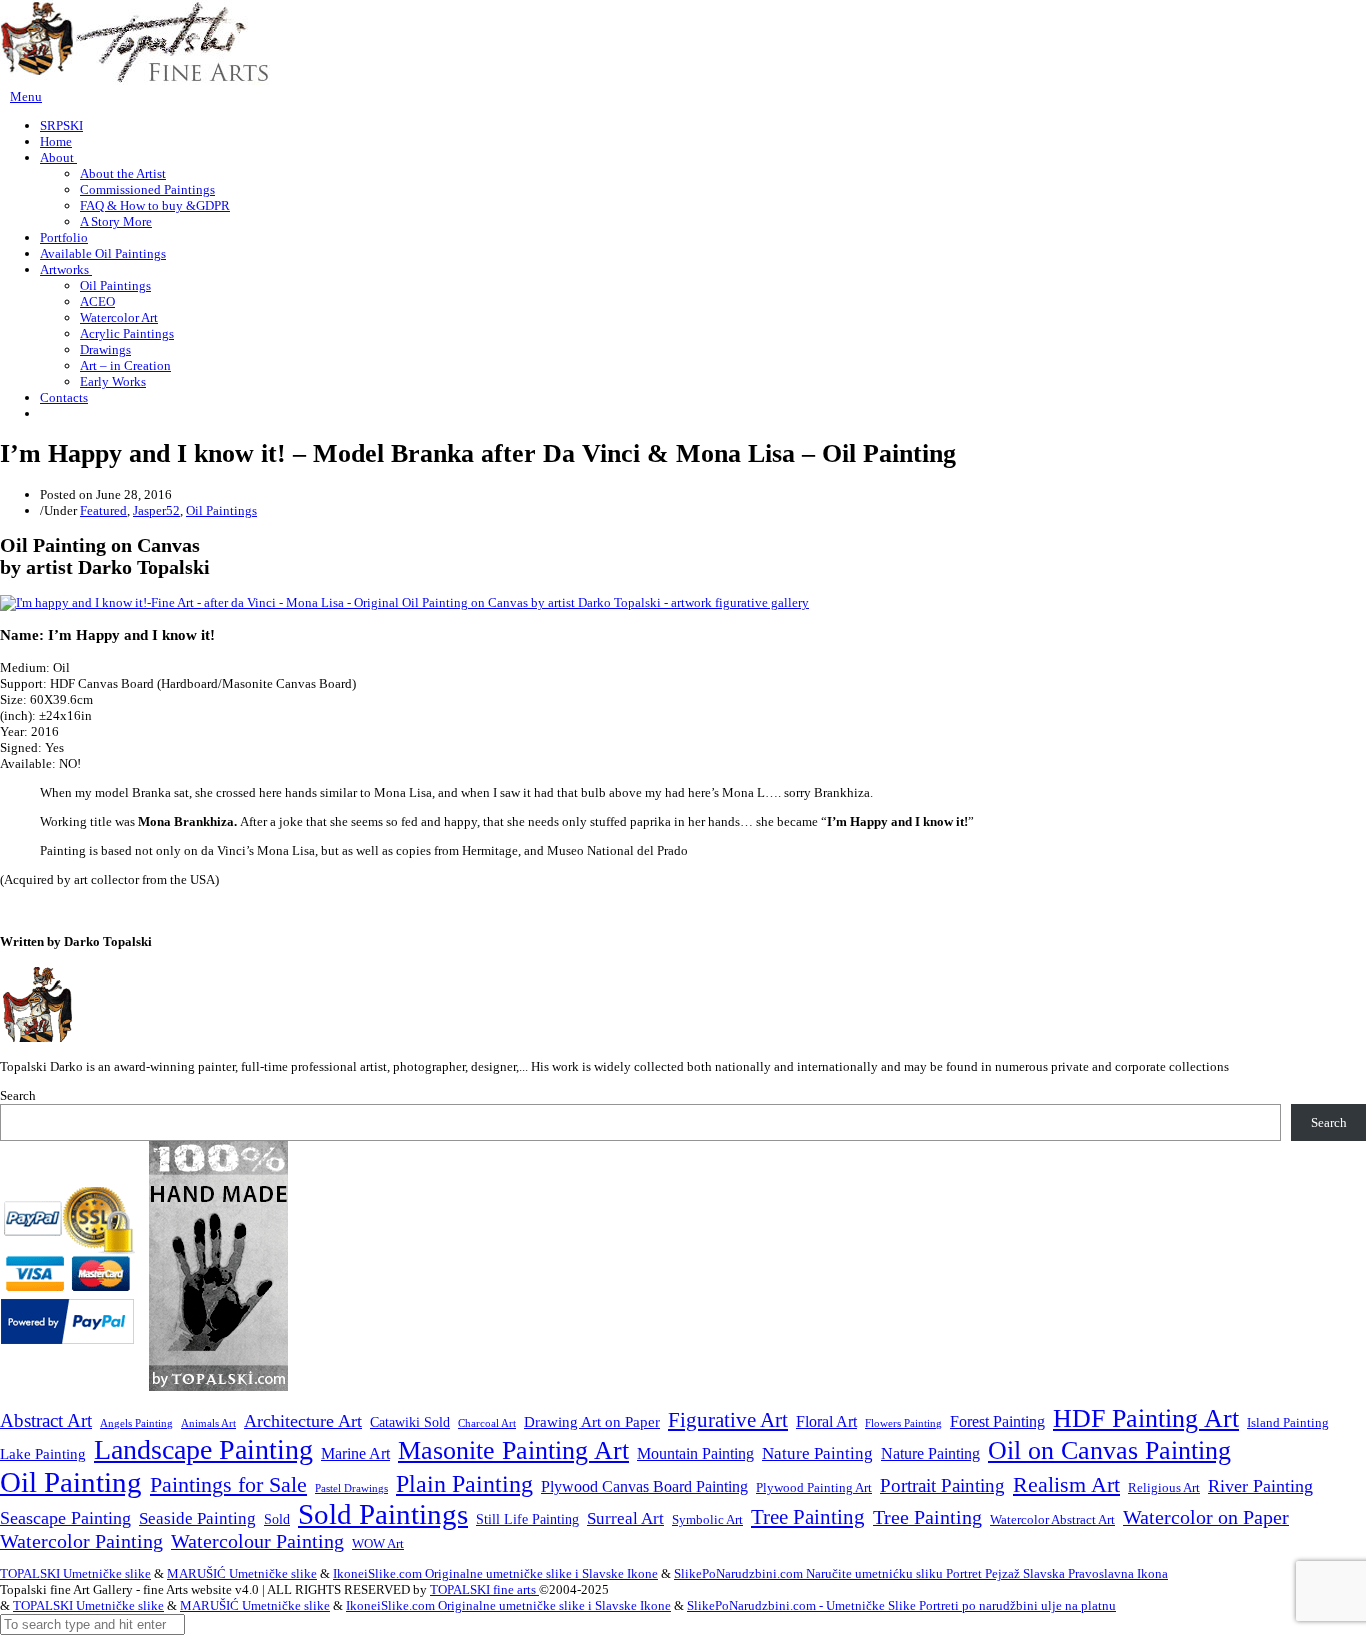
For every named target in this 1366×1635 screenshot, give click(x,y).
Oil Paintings (115, 285)
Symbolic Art (707, 1520)
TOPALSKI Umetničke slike (75, 1573)
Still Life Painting (527, 1519)
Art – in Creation (125, 365)
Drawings (105, 349)
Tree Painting (808, 1517)
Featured (103, 510)
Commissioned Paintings (147, 189)
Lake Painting (43, 1454)
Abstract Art (46, 1420)
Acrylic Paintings (127, 333)
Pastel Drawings (351, 1488)
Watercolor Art (119, 317)
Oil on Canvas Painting (1109, 1450)
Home (56, 141)
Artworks (66, 269)
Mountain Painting (695, 1453)
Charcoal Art (487, 1423)
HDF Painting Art (1146, 1418)
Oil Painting (71, 1482)
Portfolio (64, 237)
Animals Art (208, 1423)
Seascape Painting (65, 1518)
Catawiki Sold (410, 1422)
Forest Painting (997, 1421)
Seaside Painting (197, 1518)
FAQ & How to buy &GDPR (155, 205)
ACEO (97, 301)
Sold (277, 1519)
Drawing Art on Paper (592, 1421)
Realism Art (1066, 1484)
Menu (26, 96)
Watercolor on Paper (1206, 1517)
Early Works (113, 381)
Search (18, 1095)
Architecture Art (303, 1421)
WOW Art (378, 1544)
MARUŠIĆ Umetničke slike (242, 1573)
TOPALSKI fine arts (484, 1589)
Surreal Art (625, 1518)
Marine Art (355, 1453)
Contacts (64, 397)
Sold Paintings (383, 1514)
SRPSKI (61, 125)
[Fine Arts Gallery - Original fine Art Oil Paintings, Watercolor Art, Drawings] (135, 80)
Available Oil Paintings (103, 253)
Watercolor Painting (81, 1541)
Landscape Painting (203, 1449)
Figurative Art (728, 1420)
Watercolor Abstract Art (1052, 1520)
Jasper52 (156, 510)
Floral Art (826, 1421)
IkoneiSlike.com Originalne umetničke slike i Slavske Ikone (495, 1573)
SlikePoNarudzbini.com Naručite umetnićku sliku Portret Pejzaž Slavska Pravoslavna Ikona (921, 1573)
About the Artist (123, 173)
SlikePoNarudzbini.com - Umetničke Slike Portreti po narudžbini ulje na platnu (901, 1605)
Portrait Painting (942, 1485)
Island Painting (1288, 1423)
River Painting (1260, 1486)
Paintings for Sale (228, 1485)
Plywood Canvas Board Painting (644, 1486)
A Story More (116, 221)
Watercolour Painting (257, 1541)
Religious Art (1164, 1487)
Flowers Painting (903, 1423)
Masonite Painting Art (513, 1450)
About (58, 157)
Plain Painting (464, 1484)
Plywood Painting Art (814, 1487)
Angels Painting (136, 1423)
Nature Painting (817, 1453)
